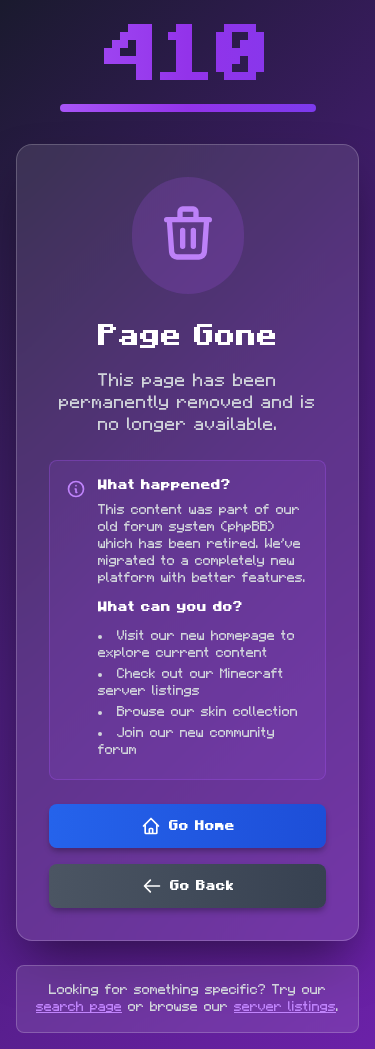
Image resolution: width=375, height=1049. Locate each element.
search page (79, 1007)
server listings (285, 1007)
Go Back (202, 886)
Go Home (202, 826)
